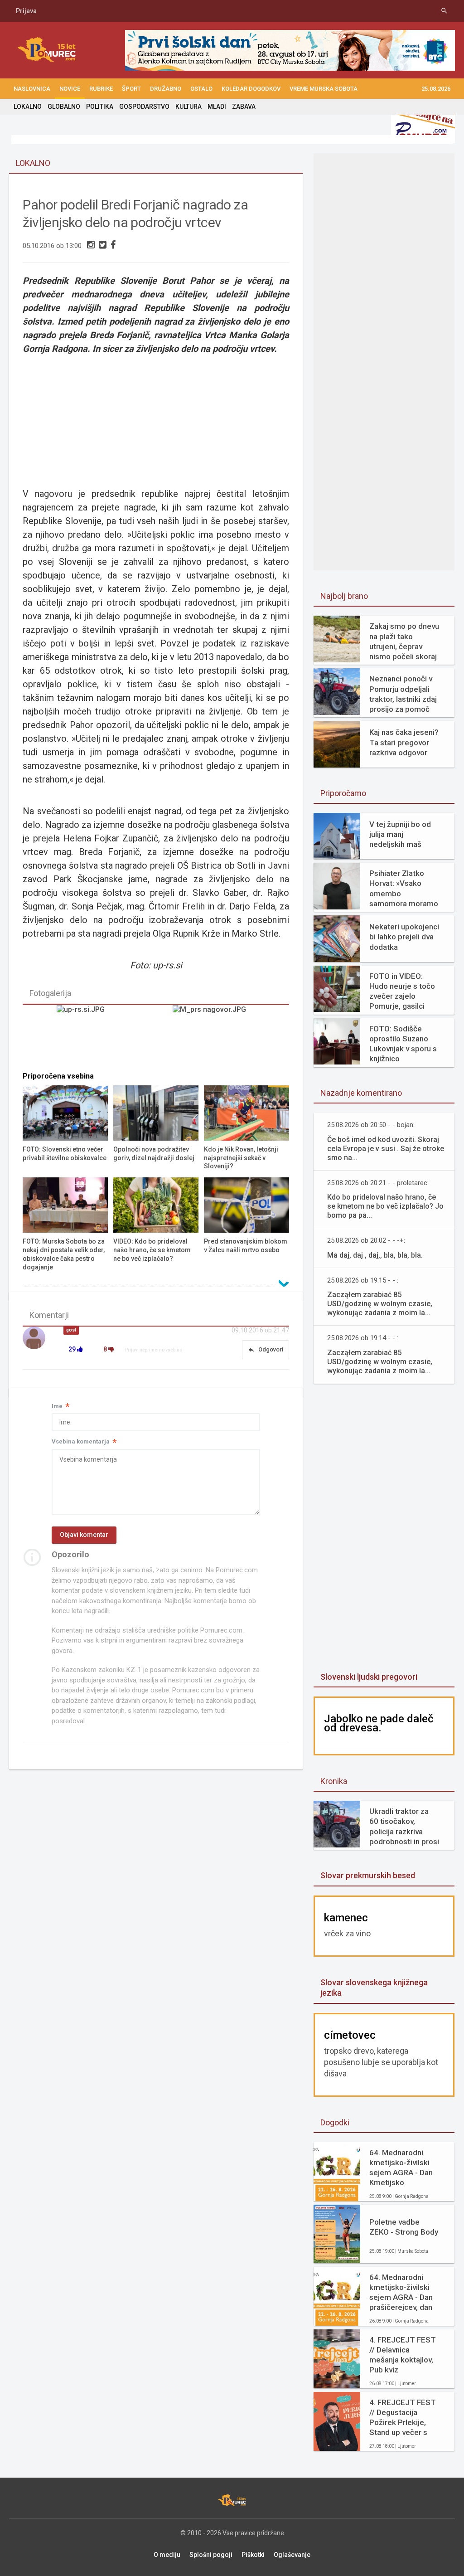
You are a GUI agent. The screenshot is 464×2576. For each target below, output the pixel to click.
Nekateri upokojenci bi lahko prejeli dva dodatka (404, 937)
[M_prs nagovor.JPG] (214, 1036)
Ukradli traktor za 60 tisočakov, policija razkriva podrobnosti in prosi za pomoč (404, 1826)
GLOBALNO (64, 107)
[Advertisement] (384, 1529)
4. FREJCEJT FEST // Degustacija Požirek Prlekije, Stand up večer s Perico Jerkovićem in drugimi (403, 2418)
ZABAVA (244, 107)
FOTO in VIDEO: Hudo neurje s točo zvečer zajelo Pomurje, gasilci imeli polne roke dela (402, 991)
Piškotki (253, 2555)
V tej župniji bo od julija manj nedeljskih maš (400, 834)
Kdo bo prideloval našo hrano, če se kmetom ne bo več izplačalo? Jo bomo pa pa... (385, 1206)
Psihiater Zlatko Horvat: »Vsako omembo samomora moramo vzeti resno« (404, 888)
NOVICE (70, 89)
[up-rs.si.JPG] (98, 1036)
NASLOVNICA (32, 89)
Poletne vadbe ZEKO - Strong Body (404, 2227)
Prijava (26, 11)
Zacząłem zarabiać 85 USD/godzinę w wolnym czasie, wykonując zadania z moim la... (380, 1304)
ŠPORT (131, 89)
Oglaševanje (292, 2555)
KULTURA (188, 107)
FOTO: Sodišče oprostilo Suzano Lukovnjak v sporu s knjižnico (403, 1044)
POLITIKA (100, 107)
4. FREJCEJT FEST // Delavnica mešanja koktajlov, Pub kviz (403, 2355)
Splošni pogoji (211, 2555)
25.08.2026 (436, 89)
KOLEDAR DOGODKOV (251, 89)
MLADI (217, 107)
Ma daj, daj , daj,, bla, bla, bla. (375, 1255)
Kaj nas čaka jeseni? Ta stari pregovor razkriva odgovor (404, 742)
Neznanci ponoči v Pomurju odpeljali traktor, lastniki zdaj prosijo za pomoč (403, 694)
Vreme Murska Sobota (324, 89)
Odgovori (266, 1350)
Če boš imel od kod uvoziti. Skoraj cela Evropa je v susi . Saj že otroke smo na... (386, 1149)
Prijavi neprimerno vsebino (154, 1350)
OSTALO (201, 89)
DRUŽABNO (166, 89)
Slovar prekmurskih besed (368, 1875)
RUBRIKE (101, 89)
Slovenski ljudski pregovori (369, 1677)
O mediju (167, 2555)
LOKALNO (28, 107)
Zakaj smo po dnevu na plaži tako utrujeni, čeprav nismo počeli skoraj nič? (404, 641)
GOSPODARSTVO (144, 107)
